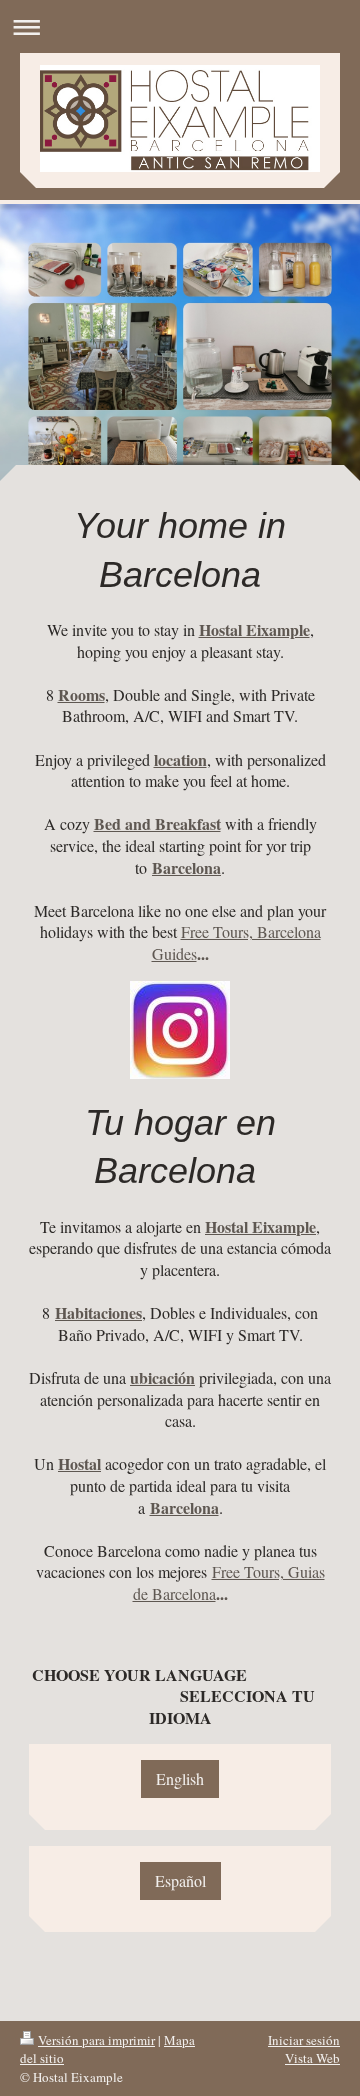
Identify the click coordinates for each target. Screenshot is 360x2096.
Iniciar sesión (304, 2040)
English (180, 1778)
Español (180, 1880)
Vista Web (312, 2058)
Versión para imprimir (96, 2040)
